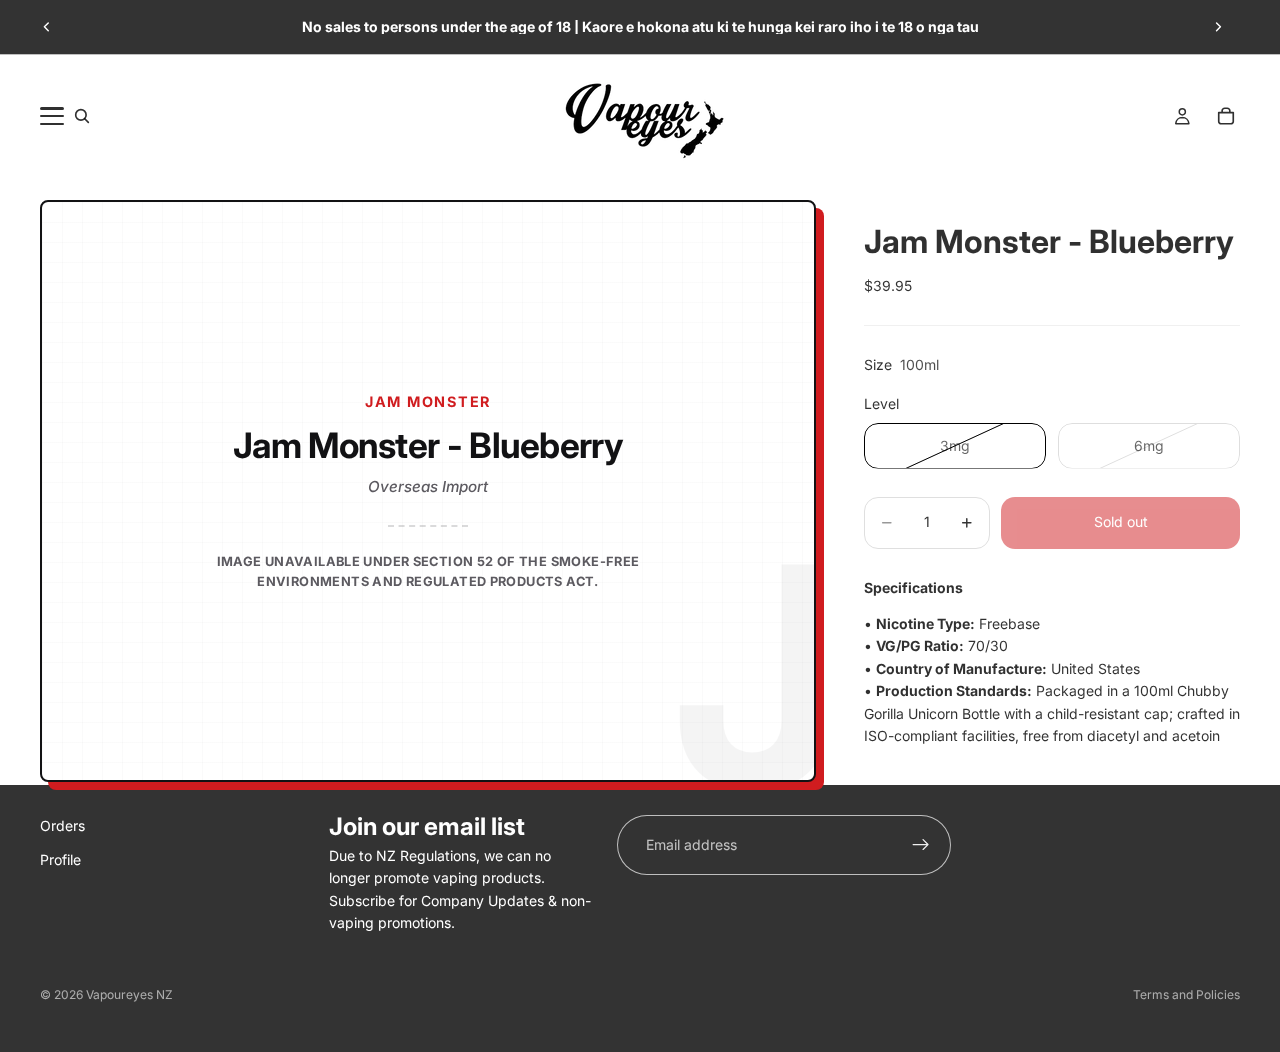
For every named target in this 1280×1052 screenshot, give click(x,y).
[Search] (82, 116)
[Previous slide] (47, 27)
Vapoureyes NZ (129, 994)
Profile (60, 860)
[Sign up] (921, 845)
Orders (62, 825)
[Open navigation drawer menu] (52, 116)
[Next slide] (1218, 27)
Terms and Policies (1186, 994)
